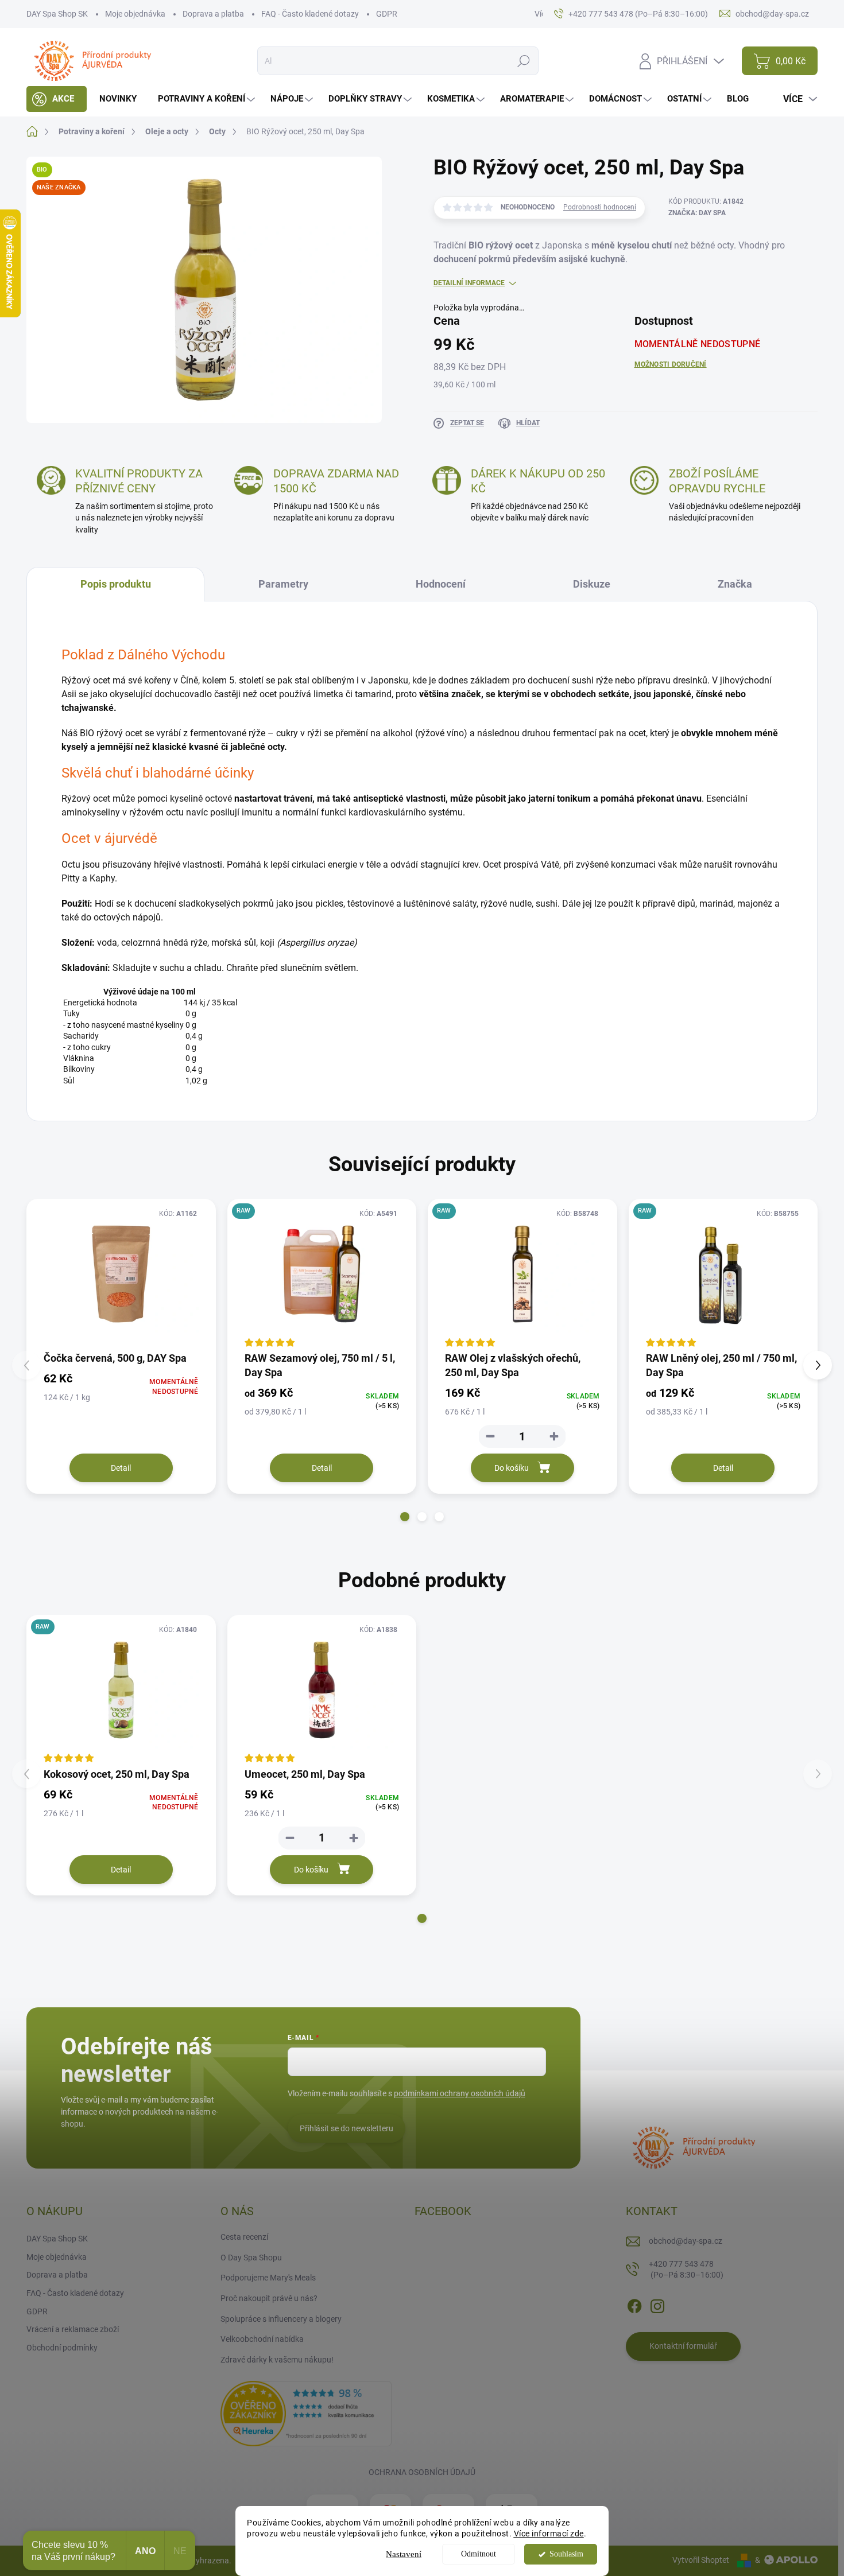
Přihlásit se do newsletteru (346, 2128)
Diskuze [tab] (592, 584)
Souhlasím (566, 2554)
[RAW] (522, 1274)
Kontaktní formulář (683, 2346)
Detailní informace (469, 283)
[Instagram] (657, 2304)
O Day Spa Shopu (251, 2258)
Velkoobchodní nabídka (262, 2339)
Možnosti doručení (671, 364)
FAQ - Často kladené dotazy (310, 14)
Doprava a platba (213, 14)
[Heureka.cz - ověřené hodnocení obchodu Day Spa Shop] (306, 2413)
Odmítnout (479, 2554)
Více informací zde (549, 2534)
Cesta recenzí (244, 2237)
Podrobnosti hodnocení (600, 207)
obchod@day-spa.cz (686, 2241)
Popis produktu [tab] (116, 584)
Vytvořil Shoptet (701, 2560)
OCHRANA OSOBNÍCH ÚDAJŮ (422, 2472)
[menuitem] (57, 99)
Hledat (524, 61)
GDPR (387, 14)
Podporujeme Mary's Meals (268, 2278)
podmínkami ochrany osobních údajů (460, 2093)
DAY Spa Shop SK (57, 14)
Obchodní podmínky (62, 2348)
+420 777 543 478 (686, 2270)
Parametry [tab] (283, 584)
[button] (405, 1517)
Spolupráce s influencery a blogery (281, 2319)
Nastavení (404, 2554)
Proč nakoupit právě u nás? (269, 2298)
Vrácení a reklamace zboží (73, 2329)
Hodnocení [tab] (441, 584)
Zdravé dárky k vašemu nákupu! (277, 2360)
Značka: (697, 213)
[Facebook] (634, 2304)
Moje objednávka (135, 14)
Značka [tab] (735, 584)
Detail (121, 1468)
